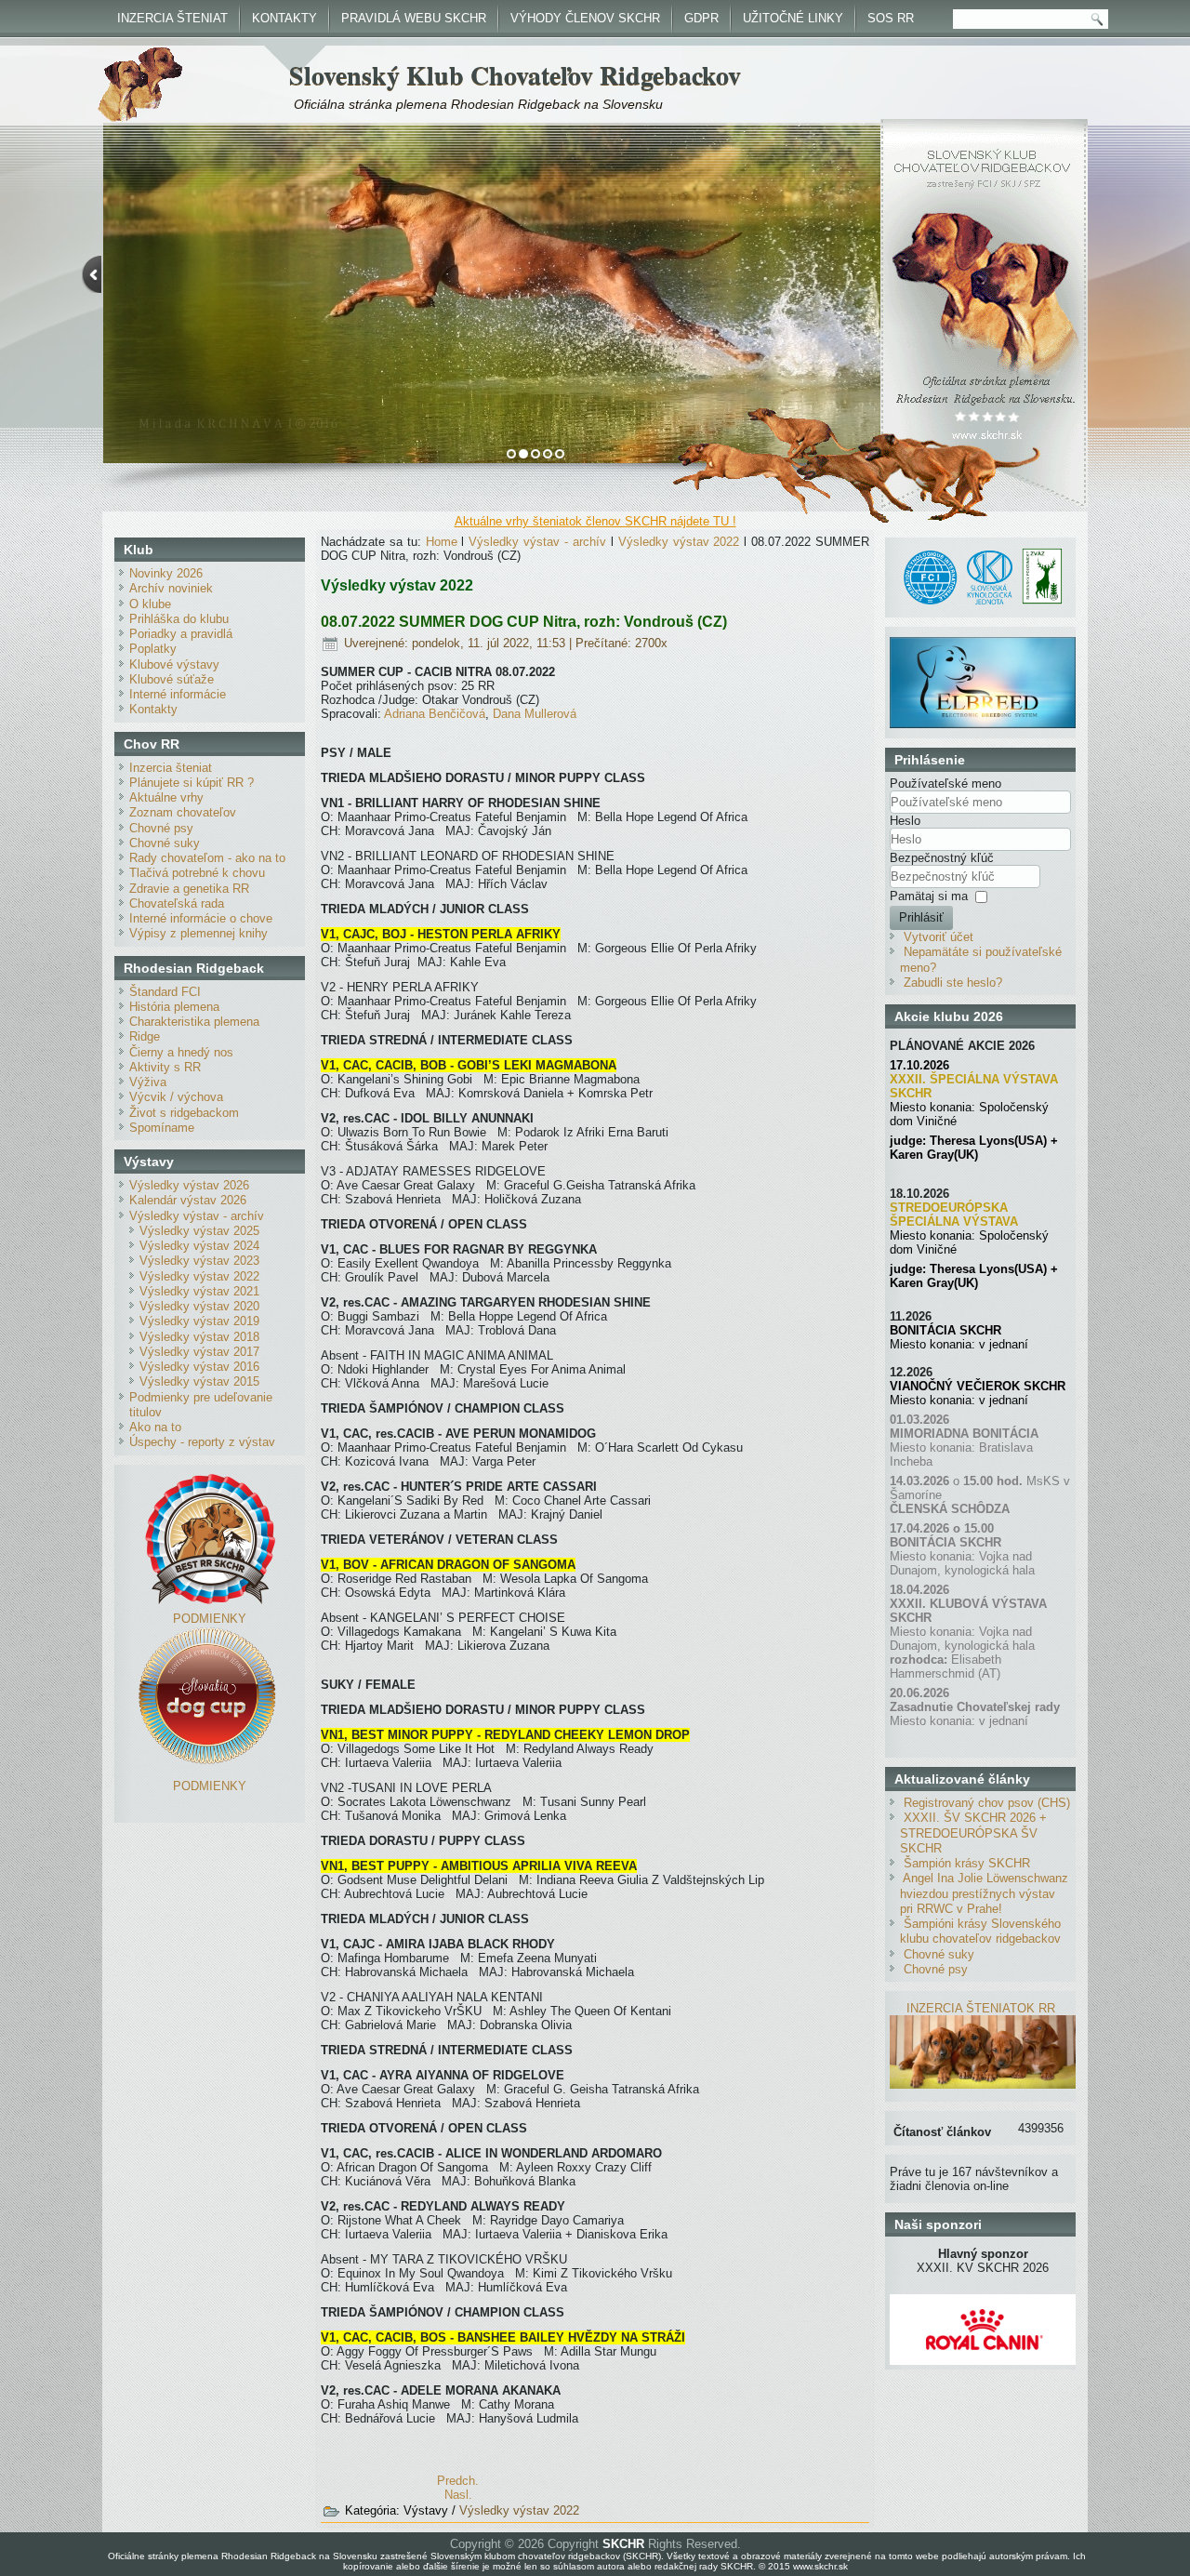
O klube (150, 604)
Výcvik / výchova (176, 1097)
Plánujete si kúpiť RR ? (192, 783)
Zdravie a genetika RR (189, 889)
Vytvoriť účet (939, 937)
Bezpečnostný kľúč (942, 858)
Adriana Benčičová (435, 714)
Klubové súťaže (172, 679)
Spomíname (162, 1128)
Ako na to (155, 1427)
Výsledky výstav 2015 (199, 1381)
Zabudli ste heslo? (953, 983)
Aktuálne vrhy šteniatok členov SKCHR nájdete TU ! (595, 521)
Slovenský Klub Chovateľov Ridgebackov (515, 75)
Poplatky (153, 649)
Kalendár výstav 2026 (188, 1200)
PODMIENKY (210, 1619)
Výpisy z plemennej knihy (198, 933)
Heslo (905, 821)
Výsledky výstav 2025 (199, 1231)
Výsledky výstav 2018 (199, 1337)
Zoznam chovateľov (183, 812)
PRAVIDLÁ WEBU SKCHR (414, 18)
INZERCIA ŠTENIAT (172, 18)
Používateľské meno (945, 783)
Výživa (148, 1082)
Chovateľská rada (177, 903)
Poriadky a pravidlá (181, 634)
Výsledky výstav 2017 (199, 1352)
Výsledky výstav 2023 (199, 1261)
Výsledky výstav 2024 (199, 1246)
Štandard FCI (165, 992)
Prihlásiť (921, 917)
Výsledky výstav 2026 (189, 1185)
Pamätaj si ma (929, 896)
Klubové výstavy (174, 664)
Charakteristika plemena (194, 1022)
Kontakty (153, 709)
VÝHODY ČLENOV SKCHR (585, 18)
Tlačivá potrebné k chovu (197, 873)
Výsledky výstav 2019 (199, 1321)
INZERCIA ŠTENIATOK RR (981, 2008)
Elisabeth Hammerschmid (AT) (945, 1666)
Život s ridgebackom (184, 1113)
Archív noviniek (171, 588)
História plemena (174, 1007)
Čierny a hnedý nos (181, 1052)
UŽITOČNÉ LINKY (793, 18)
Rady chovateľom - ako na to (207, 858)
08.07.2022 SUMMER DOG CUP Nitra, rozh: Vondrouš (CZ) (524, 622)
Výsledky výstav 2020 (199, 1306)
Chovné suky (165, 843)
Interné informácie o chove (201, 918)
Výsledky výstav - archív (197, 1216)
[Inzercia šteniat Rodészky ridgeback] (983, 2085)
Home (442, 542)
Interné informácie (178, 694)
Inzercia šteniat (171, 768)
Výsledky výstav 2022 (199, 1276)
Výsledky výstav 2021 (199, 1291)
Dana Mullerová (535, 714)
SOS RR (891, 18)
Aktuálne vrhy (166, 797)
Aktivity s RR (165, 1067)
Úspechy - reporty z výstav (202, 1442)
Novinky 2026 (166, 573)
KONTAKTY (284, 18)
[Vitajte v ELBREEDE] (983, 644)
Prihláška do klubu (179, 619)
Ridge (145, 1036)
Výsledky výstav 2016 (199, 1367)
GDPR (701, 18)
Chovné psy (161, 828)
